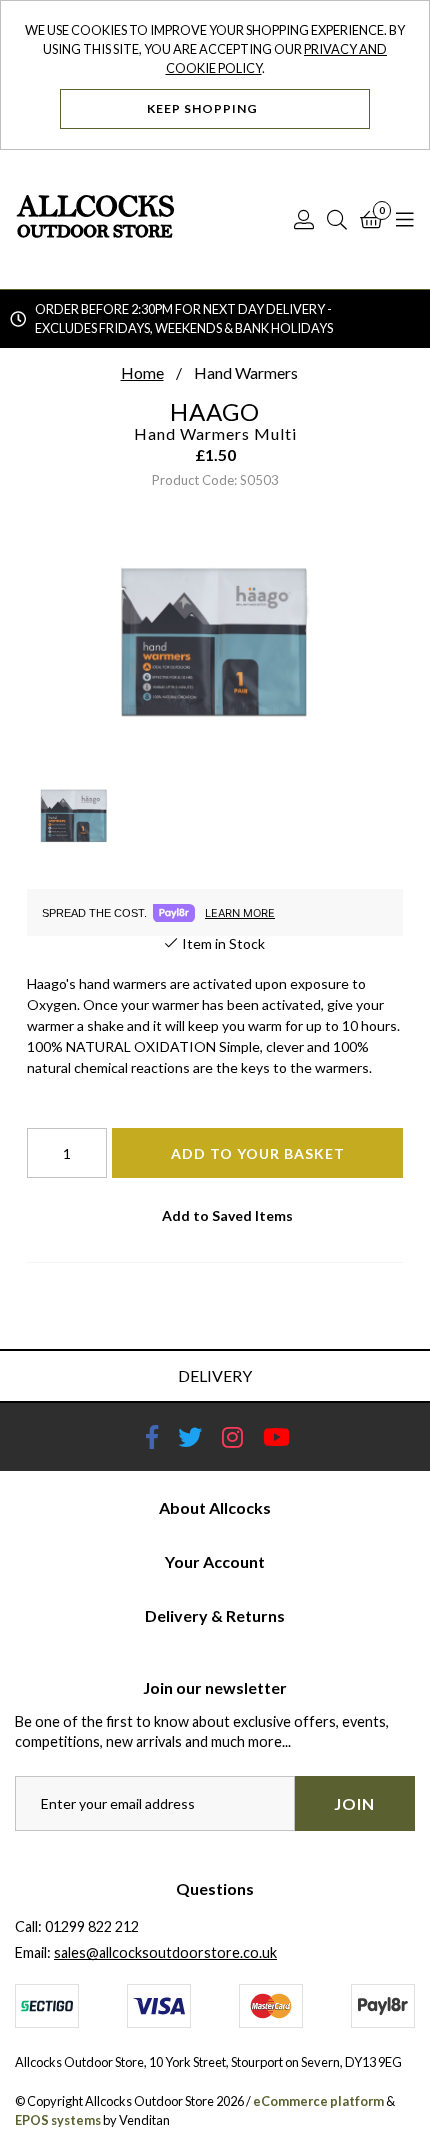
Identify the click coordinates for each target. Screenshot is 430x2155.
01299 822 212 (92, 1926)
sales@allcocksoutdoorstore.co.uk (165, 1952)
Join (354, 1803)
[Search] (337, 219)
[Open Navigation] (405, 219)
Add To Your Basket (258, 1153)
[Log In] (304, 219)
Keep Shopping (204, 108)
